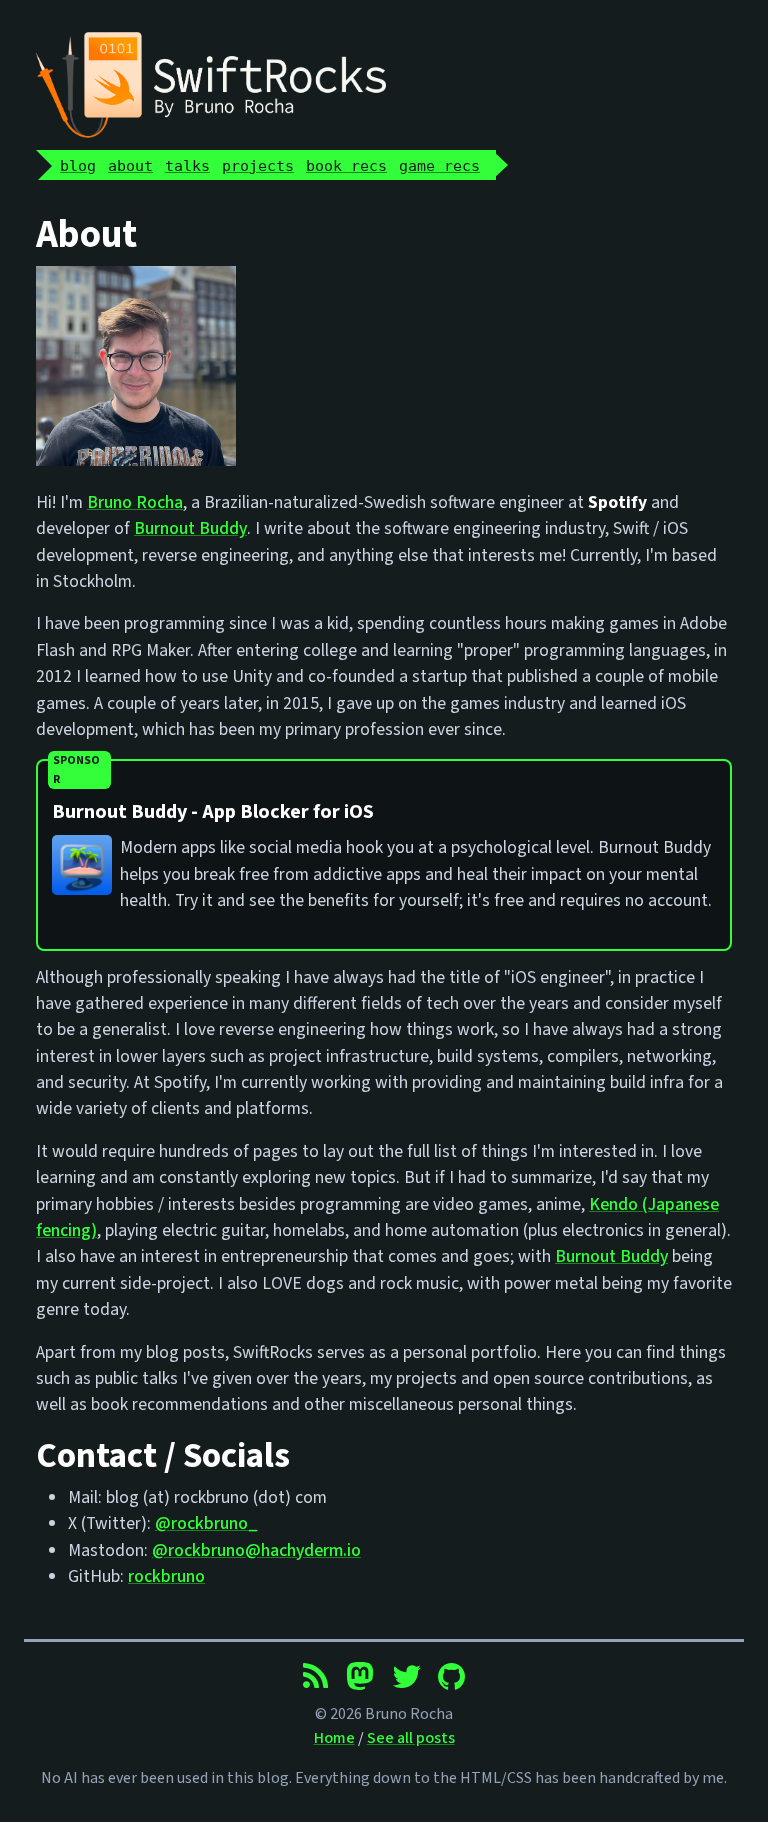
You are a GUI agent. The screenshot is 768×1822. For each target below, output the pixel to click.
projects (258, 166)
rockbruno (166, 1576)
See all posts (411, 1738)
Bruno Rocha (135, 502)
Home (334, 1738)
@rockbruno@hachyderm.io (256, 1550)
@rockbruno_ (206, 1523)
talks (187, 166)
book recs (346, 166)
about (130, 166)
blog (78, 166)
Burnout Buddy (190, 528)
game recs (439, 166)
